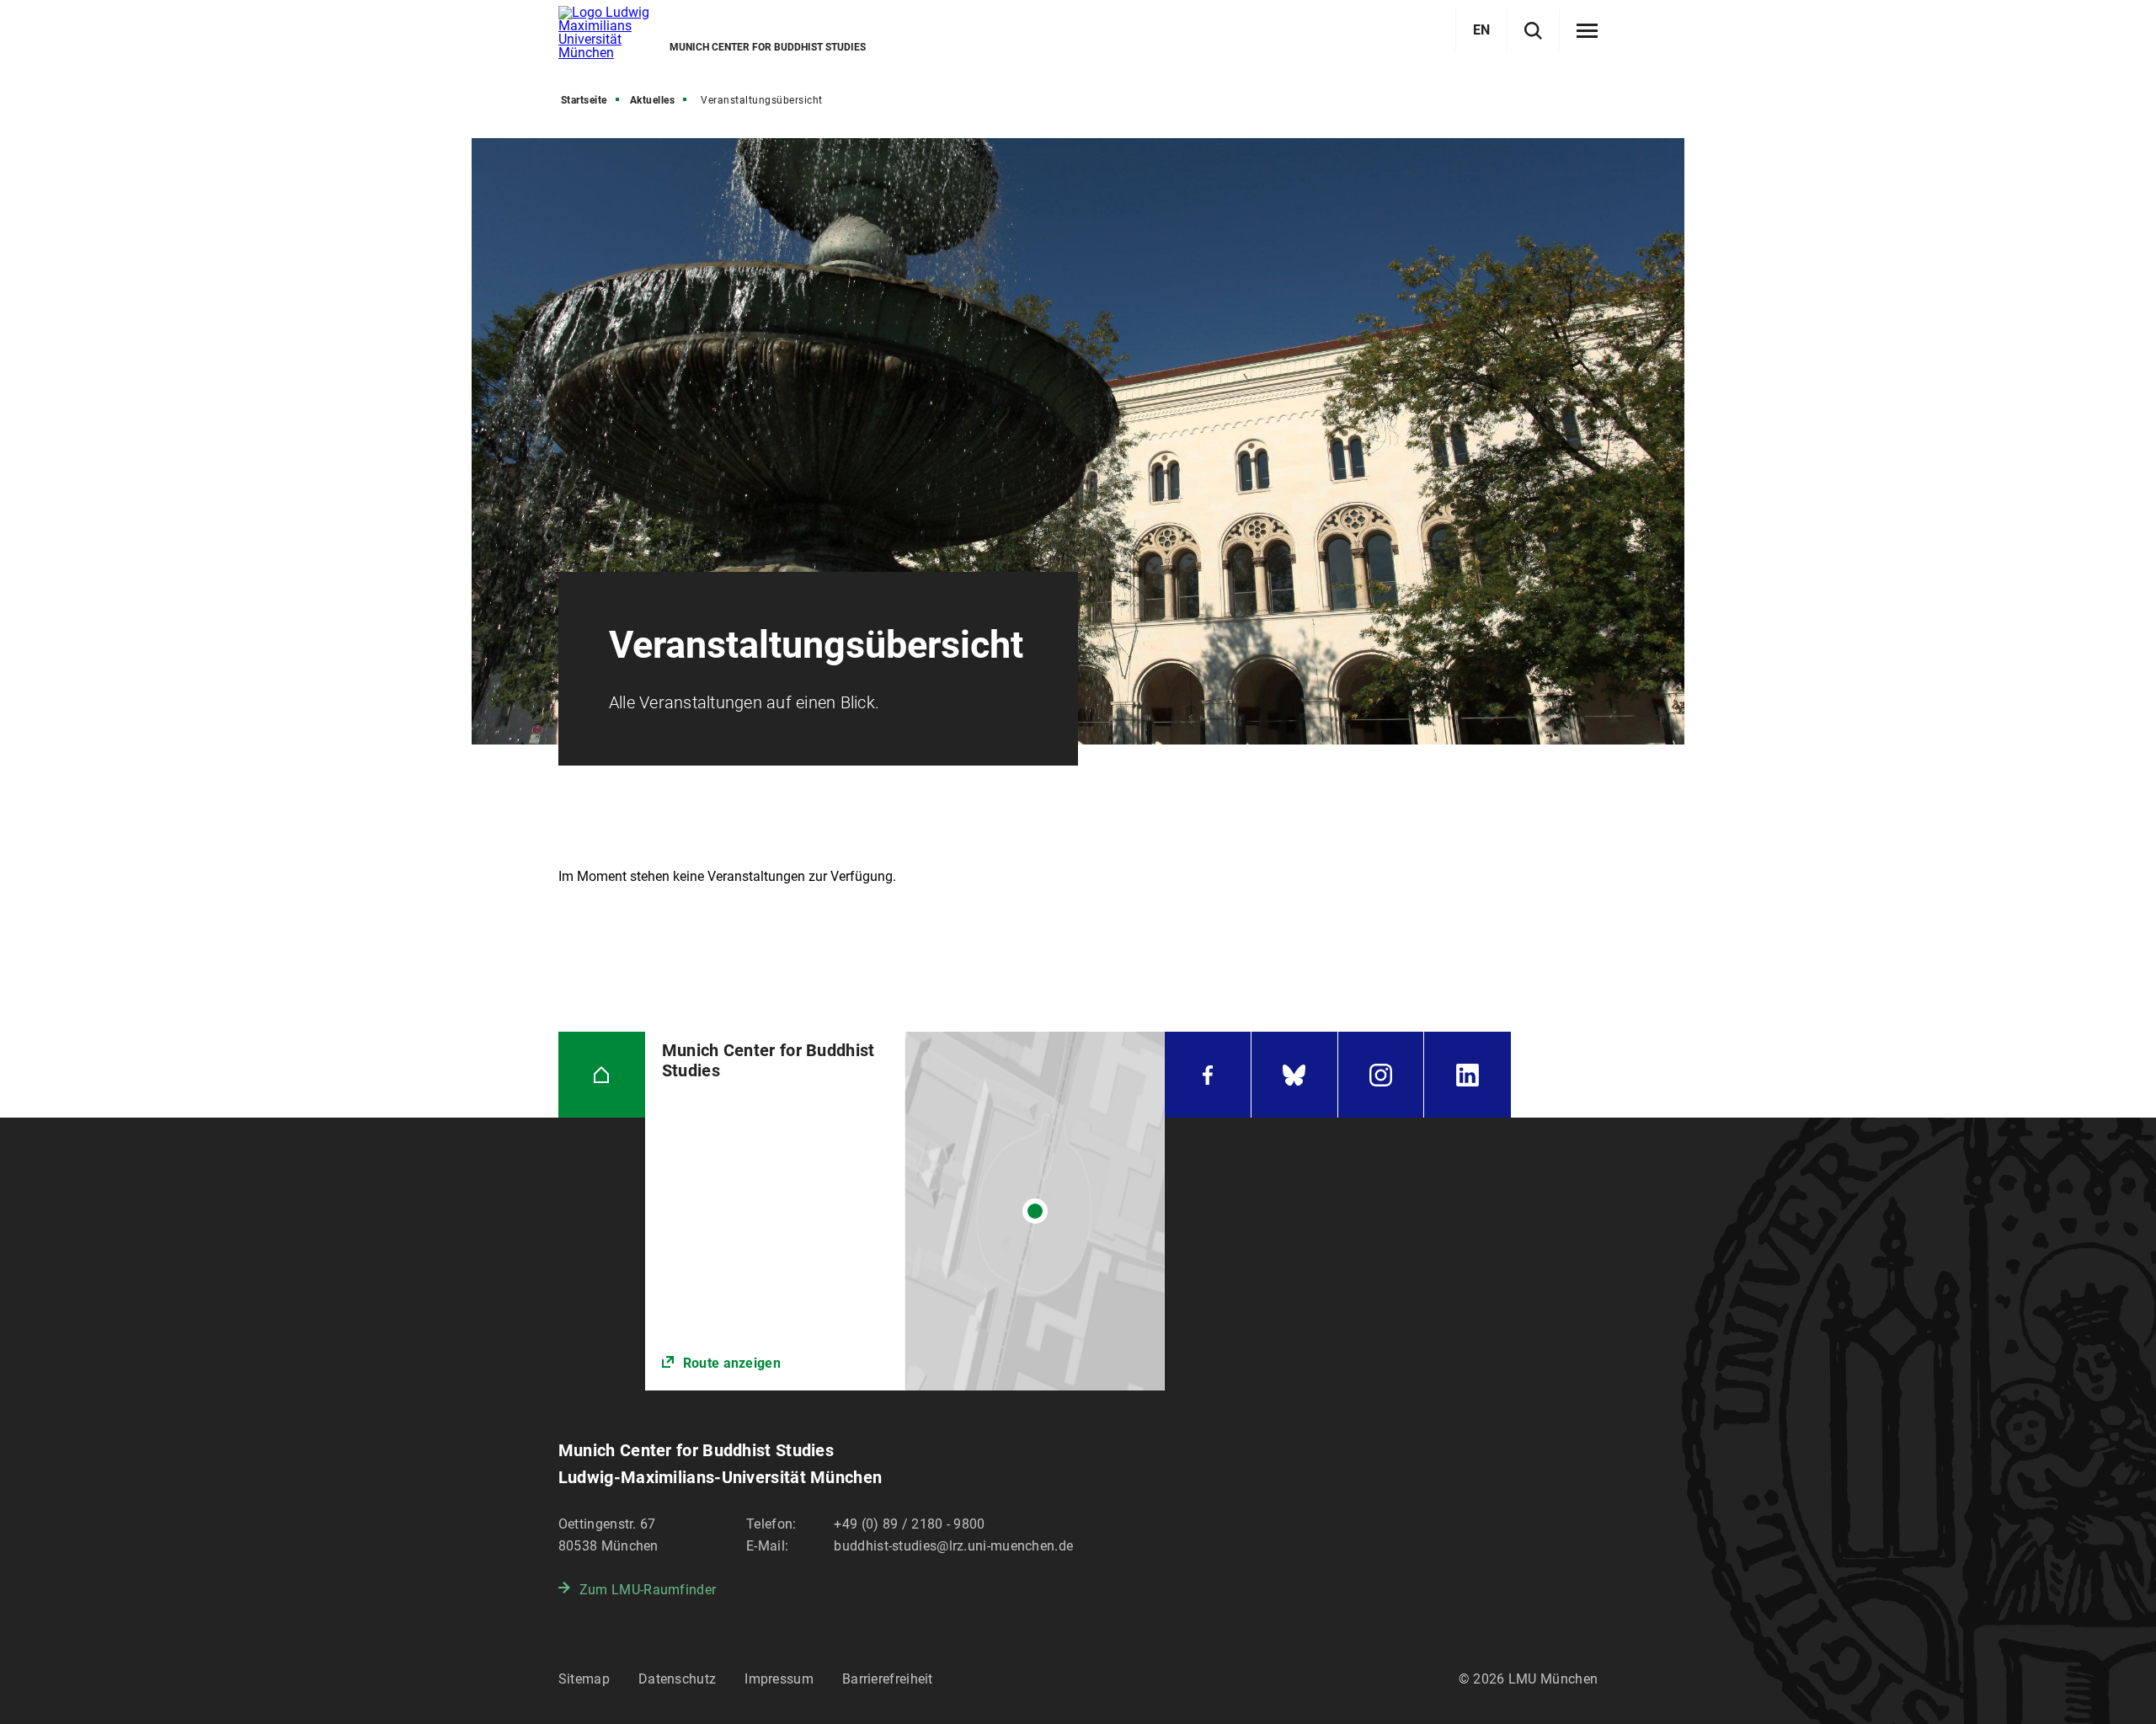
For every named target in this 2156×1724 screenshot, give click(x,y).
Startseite (584, 100)
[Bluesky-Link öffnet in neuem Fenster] (1294, 1075)
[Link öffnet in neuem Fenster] (905, 1212)
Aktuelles (653, 100)
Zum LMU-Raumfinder (648, 1590)
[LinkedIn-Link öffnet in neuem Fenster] (1468, 1075)
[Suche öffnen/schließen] (1533, 31)
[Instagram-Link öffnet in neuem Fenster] (1381, 1075)
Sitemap (584, 1679)
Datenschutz (677, 1679)
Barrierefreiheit (888, 1679)
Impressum (779, 1679)
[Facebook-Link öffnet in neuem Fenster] (1208, 1075)
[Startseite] (602, 1075)
